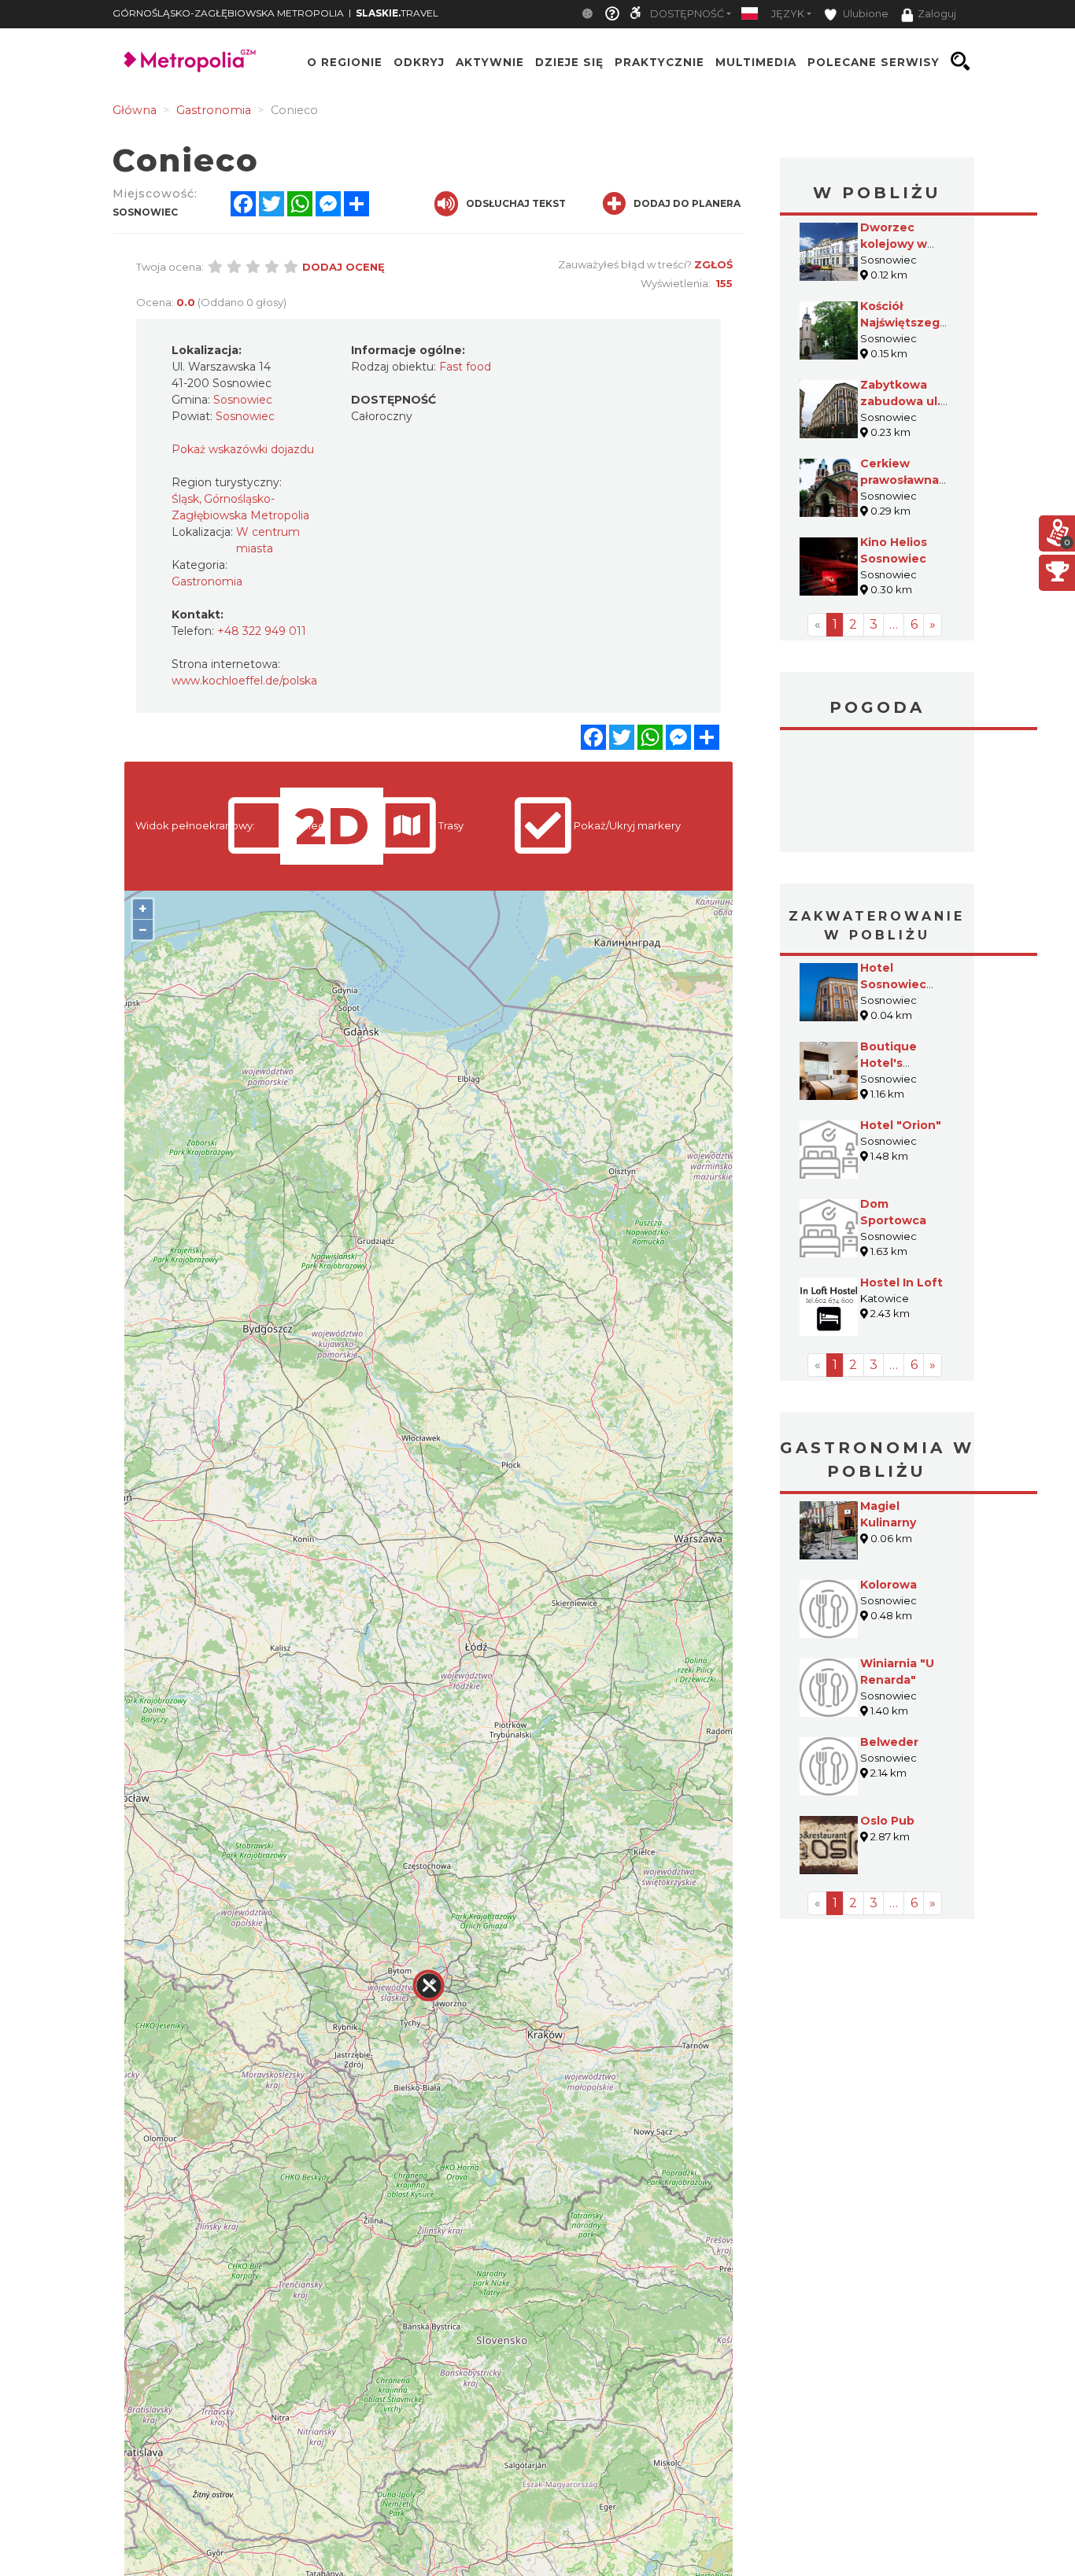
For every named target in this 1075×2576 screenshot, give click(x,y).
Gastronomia (207, 581)
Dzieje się (569, 61)
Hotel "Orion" (901, 1125)
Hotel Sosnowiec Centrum (893, 984)
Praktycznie (659, 61)
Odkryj (419, 61)
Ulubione (864, 14)
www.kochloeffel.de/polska (244, 681)
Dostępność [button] (687, 14)
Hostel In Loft (901, 1282)
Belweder (889, 1742)
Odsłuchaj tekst (516, 203)
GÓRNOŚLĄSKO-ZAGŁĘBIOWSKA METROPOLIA (228, 13)
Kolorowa (888, 1585)
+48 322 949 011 (262, 631)
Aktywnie (490, 61)
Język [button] (788, 14)
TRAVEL (397, 13)
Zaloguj (937, 14)
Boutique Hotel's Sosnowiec (893, 1063)
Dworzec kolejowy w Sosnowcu (894, 244)
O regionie (345, 61)
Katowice (877, 793)
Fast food (465, 367)
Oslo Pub (887, 1821)
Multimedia (756, 61)
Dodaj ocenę (344, 267)
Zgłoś (713, 264)
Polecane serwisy (874, 61)
